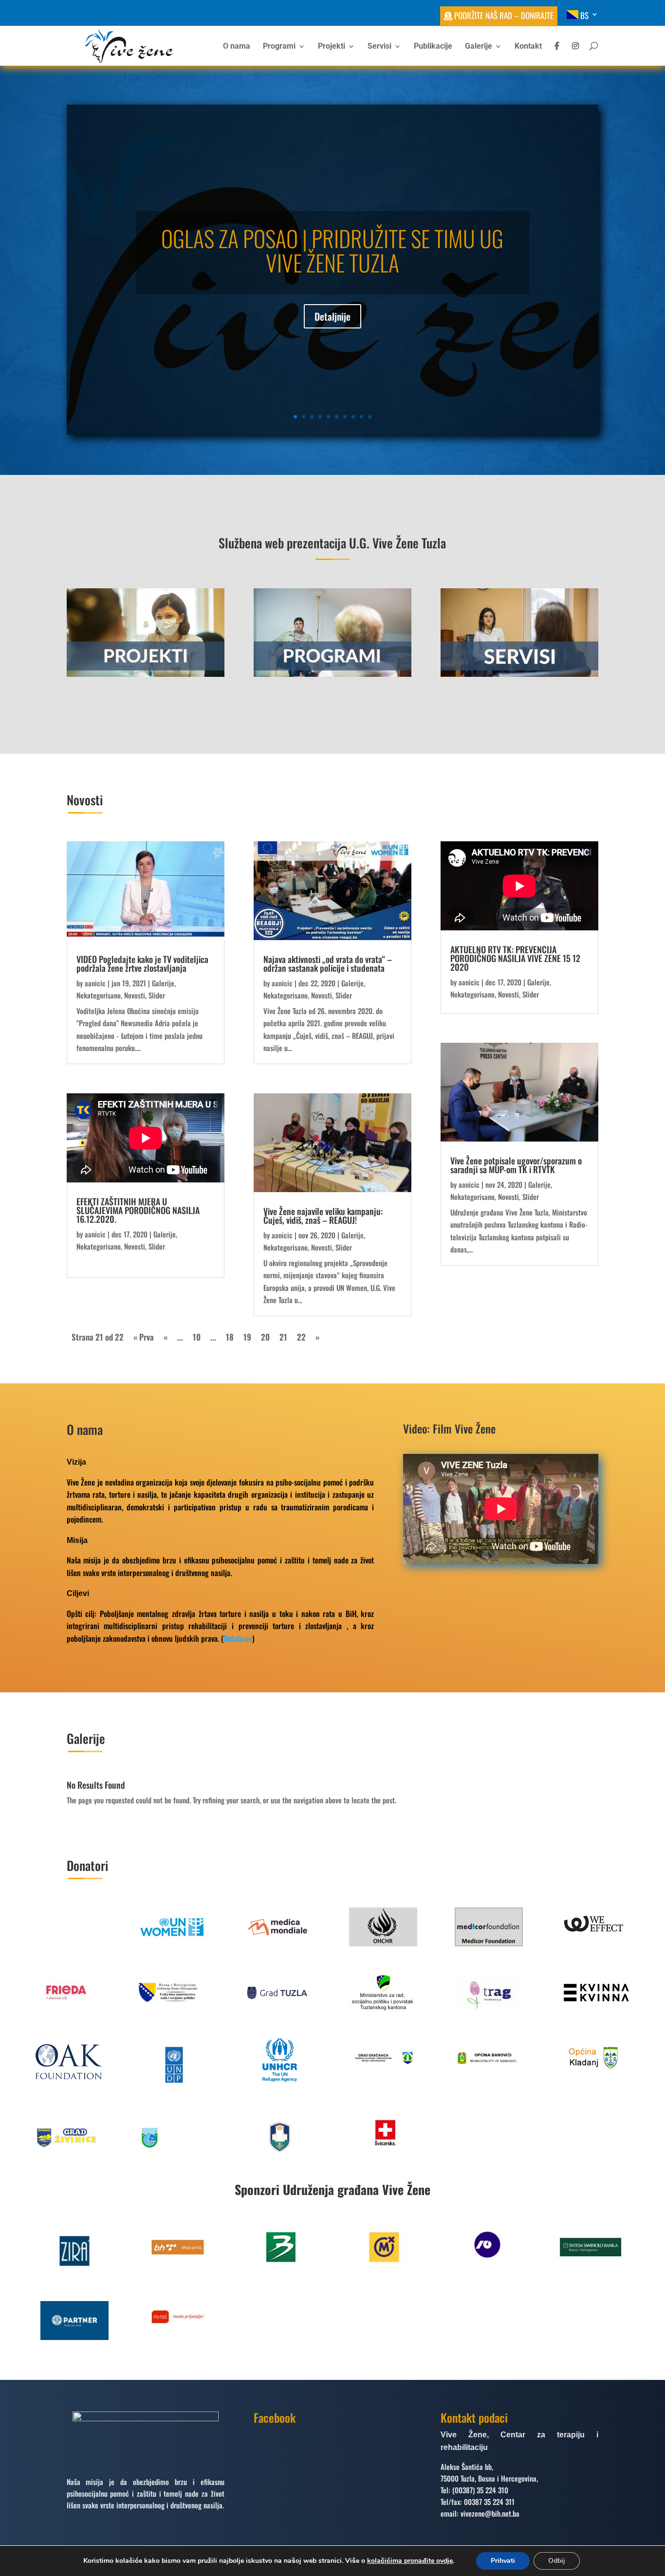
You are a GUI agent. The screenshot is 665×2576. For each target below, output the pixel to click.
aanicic (95, 983)
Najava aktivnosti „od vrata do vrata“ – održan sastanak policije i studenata (328, 963)
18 (230, 1337)
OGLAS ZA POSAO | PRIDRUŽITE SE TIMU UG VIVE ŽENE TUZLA (332, 250)
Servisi (379, 47)
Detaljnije (332, 316)
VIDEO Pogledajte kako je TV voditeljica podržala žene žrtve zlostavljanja (142, 963)
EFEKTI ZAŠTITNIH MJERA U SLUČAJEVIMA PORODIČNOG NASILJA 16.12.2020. (138, 1210)
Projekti (332, 47)
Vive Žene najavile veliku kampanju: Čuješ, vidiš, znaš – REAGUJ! (323, 1215)
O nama (237, 47)
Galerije (479, 47)
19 (247, 1337)
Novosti (135, 995)
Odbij (557, 2561)
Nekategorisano (99, 995)
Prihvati (503, 2561)
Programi (279, 47)
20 (265, 1337)
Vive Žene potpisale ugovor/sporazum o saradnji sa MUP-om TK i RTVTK (516, 1165)
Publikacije (433, 47)
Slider (157, 995)
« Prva (144, 1337)
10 (370, 417)
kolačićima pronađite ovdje (410, 2561)
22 (301, 1337)
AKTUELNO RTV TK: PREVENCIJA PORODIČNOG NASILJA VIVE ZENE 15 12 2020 (515, 958)
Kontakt (528, 47)
